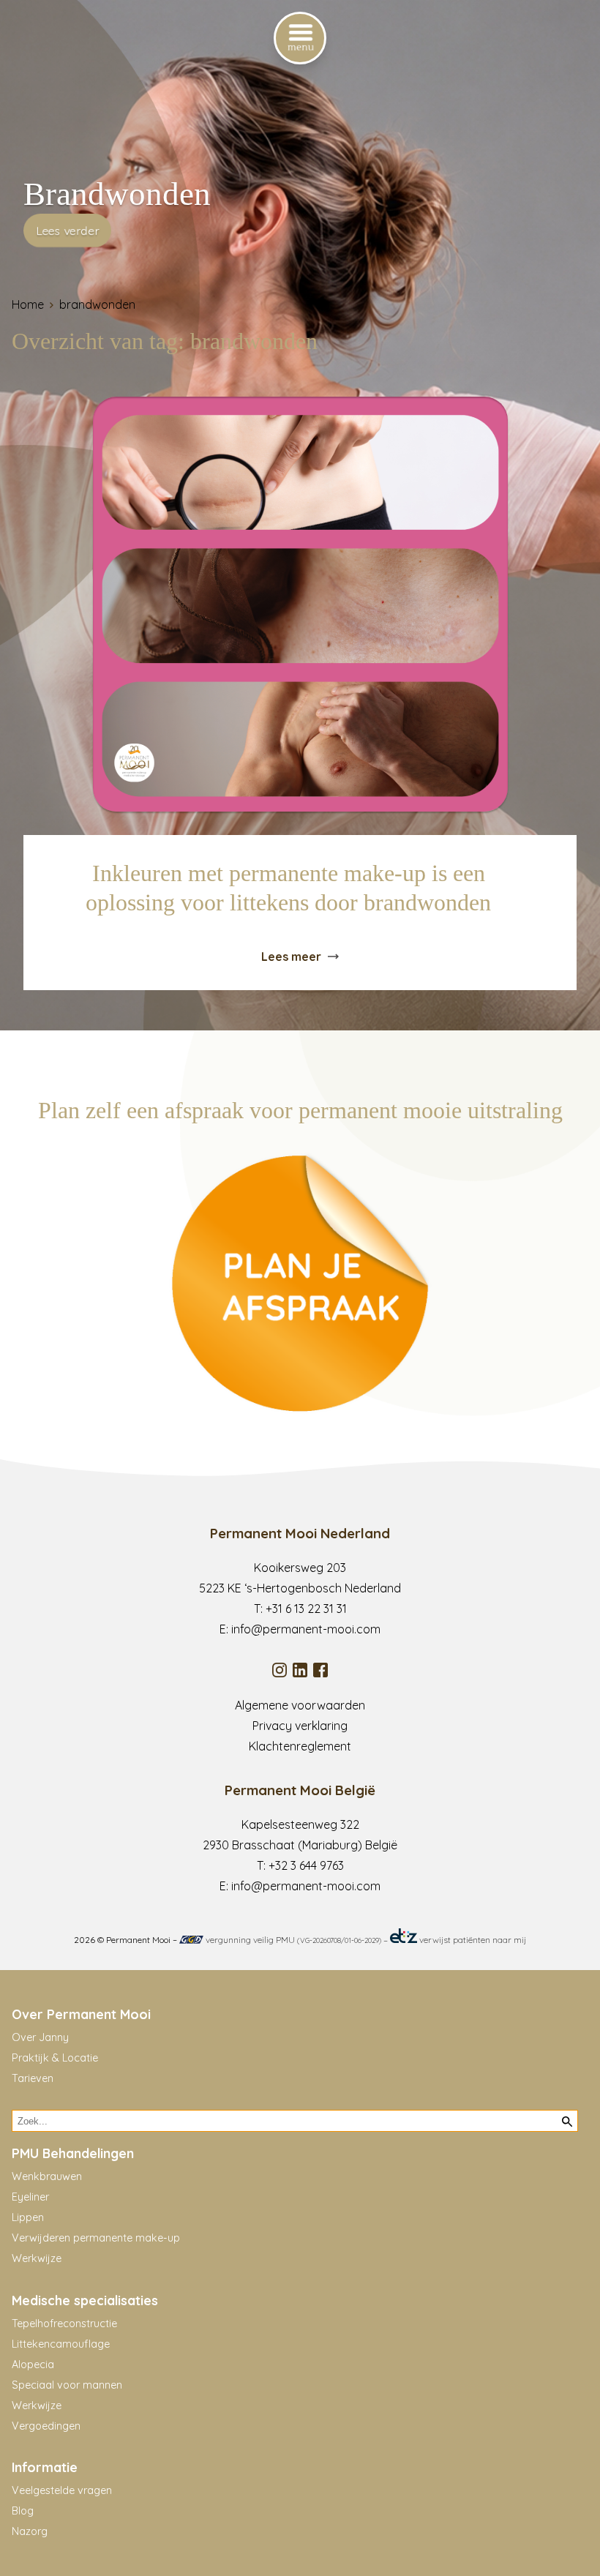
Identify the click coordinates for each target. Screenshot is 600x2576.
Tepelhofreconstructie (64, 2324)
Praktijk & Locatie (55, 2058)
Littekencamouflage (61, 2344)
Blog (23, 2511)
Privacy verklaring (300, 1726)
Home (28, 304)
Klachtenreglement (300, 1746)
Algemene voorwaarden (300, 1705)
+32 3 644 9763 (306, 1865)
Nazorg (30, 2531)
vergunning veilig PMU (292, 1940)
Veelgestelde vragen (62, 2490)
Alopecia (33, 2365)
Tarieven (33, 2078)
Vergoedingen (46, 2426)
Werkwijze (37, 2258)
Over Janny (40, 2037)
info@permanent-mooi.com (306, 1629)
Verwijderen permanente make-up (96, 2238)
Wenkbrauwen (47, 2176)
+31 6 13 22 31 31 (306, 1609)
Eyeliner (30, 2197)
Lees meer (291, 956)
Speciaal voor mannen (67, 2385)
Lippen (28, 2217)
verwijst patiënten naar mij (472, 1940)
